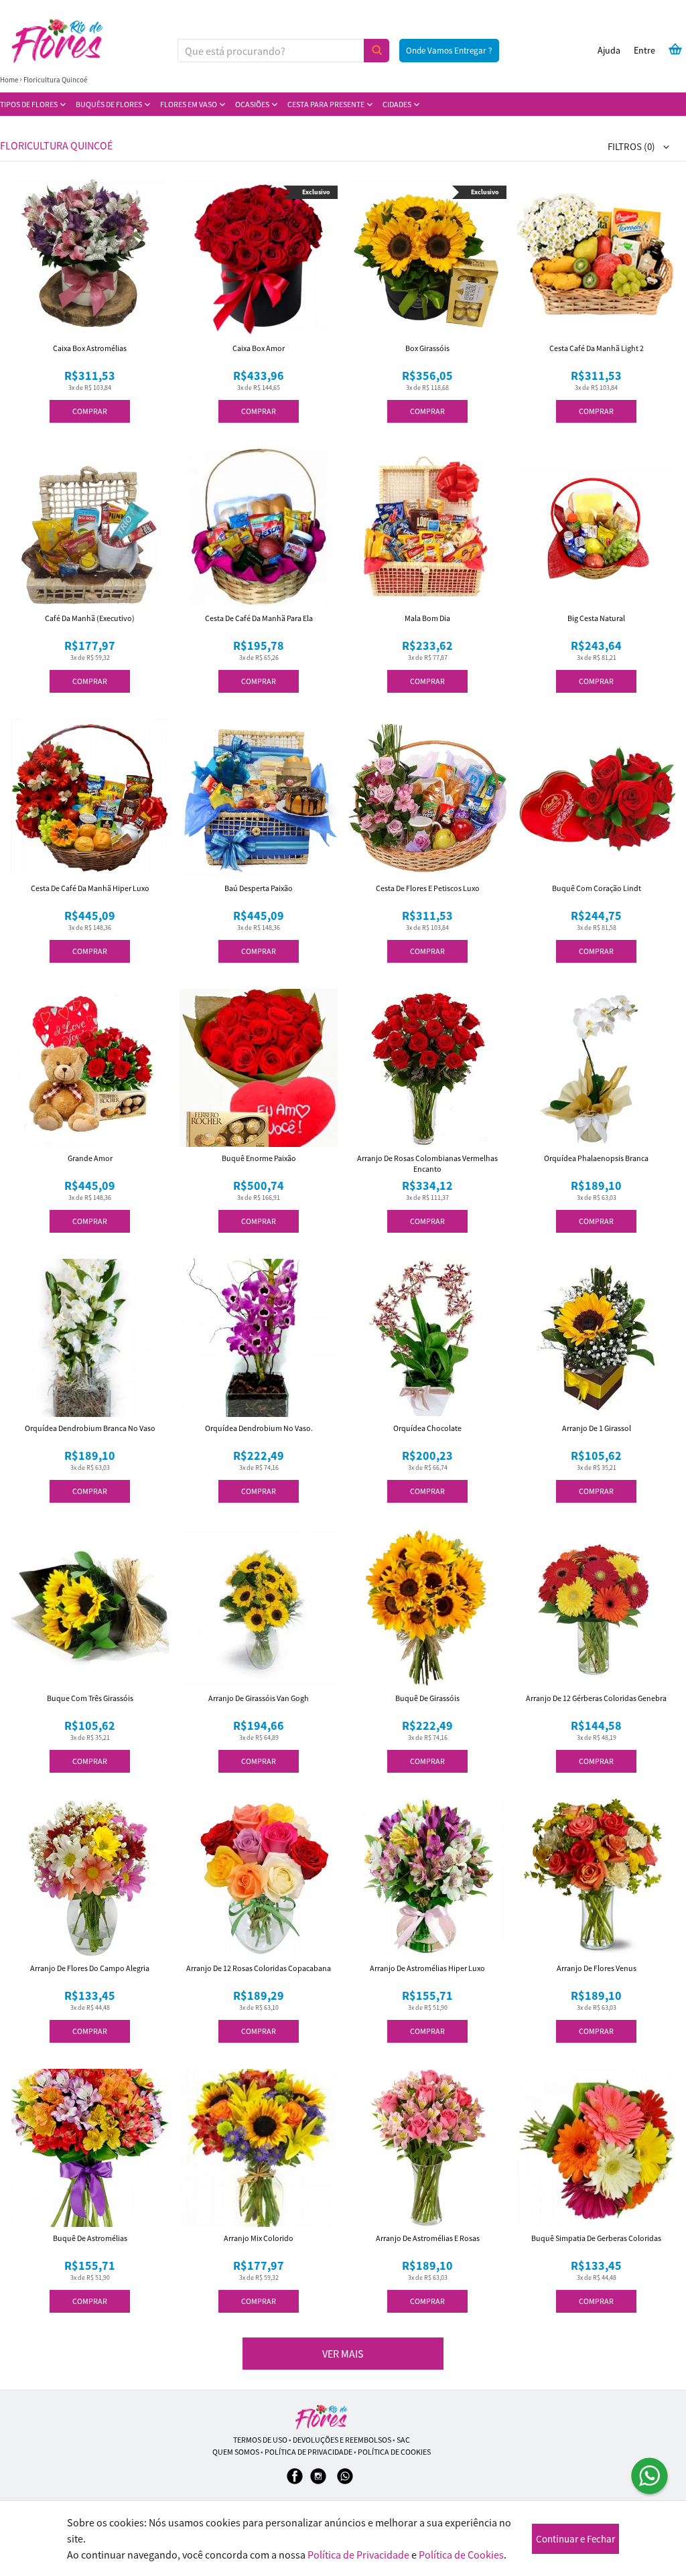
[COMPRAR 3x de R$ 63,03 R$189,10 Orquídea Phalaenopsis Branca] (596, 1068)
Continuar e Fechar (575, 2539)
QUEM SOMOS (236, 2452)
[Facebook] (295, 2483)
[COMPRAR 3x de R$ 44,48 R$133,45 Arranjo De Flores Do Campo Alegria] (90, 1878)
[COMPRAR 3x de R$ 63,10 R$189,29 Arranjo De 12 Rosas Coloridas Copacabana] (259, 1878)
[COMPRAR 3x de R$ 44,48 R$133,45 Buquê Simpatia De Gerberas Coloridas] (596, 2148)
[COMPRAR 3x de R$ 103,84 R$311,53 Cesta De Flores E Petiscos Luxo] (427, 798)
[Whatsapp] (345, 2483)
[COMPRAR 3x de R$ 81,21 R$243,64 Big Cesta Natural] (596, 528)
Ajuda (609, 50)
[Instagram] (318, 2483)
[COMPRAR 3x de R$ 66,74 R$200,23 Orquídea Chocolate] (427, 1338)
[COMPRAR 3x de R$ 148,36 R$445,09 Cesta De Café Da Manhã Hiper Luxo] (90, 798)
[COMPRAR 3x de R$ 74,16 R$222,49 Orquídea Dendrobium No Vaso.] (259, 1338)
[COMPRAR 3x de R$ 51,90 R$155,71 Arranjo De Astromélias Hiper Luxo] (427, 1878)
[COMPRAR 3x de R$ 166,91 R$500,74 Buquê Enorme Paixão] (259, 1068)
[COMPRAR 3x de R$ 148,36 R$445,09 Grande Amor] (90, 1068)
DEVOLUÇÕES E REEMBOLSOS (342, 2440)
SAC (403, 2440)
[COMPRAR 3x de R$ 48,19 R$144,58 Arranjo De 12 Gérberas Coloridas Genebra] (596, 1608)
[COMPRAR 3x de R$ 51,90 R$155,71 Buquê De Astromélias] (90, 2148)
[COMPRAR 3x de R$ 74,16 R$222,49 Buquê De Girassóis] (427, 1608)
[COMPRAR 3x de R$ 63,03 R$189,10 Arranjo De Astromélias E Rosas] (427, 2148)
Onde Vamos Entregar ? (449, 51)
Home (9, 80)
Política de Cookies (461, 2555)
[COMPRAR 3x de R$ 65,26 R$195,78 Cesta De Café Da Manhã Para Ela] (259, 528)
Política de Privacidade (358, 2555)
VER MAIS (343, 2354)
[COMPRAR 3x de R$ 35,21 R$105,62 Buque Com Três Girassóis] (90, 1608)
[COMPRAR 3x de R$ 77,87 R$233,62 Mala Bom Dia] (427, 528)
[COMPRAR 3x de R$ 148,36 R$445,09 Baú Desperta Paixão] (259, 798)
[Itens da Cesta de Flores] (675, 49)
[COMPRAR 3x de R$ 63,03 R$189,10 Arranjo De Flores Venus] (596, 1878)
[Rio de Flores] (322, 2417)
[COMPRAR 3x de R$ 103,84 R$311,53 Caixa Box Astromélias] (90, 258)
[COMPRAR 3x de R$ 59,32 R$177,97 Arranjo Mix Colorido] (259, 2148)
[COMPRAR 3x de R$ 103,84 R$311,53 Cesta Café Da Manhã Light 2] (596, 258)
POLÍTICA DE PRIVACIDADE (308, 2452)
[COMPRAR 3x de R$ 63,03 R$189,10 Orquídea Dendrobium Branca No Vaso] (90, 1338)
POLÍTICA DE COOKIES (394, 2452)
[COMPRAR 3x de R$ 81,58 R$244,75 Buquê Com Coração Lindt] (596, 798)
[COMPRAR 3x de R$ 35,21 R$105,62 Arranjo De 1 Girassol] (596, 1338)
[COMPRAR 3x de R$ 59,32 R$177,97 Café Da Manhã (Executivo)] (90, 528)
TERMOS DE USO (260, 2440)
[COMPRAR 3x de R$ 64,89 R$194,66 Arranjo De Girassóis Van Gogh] (259, 1608)
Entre (644, 50)
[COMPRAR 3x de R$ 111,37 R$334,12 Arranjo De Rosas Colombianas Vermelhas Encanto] (427, 1068)
